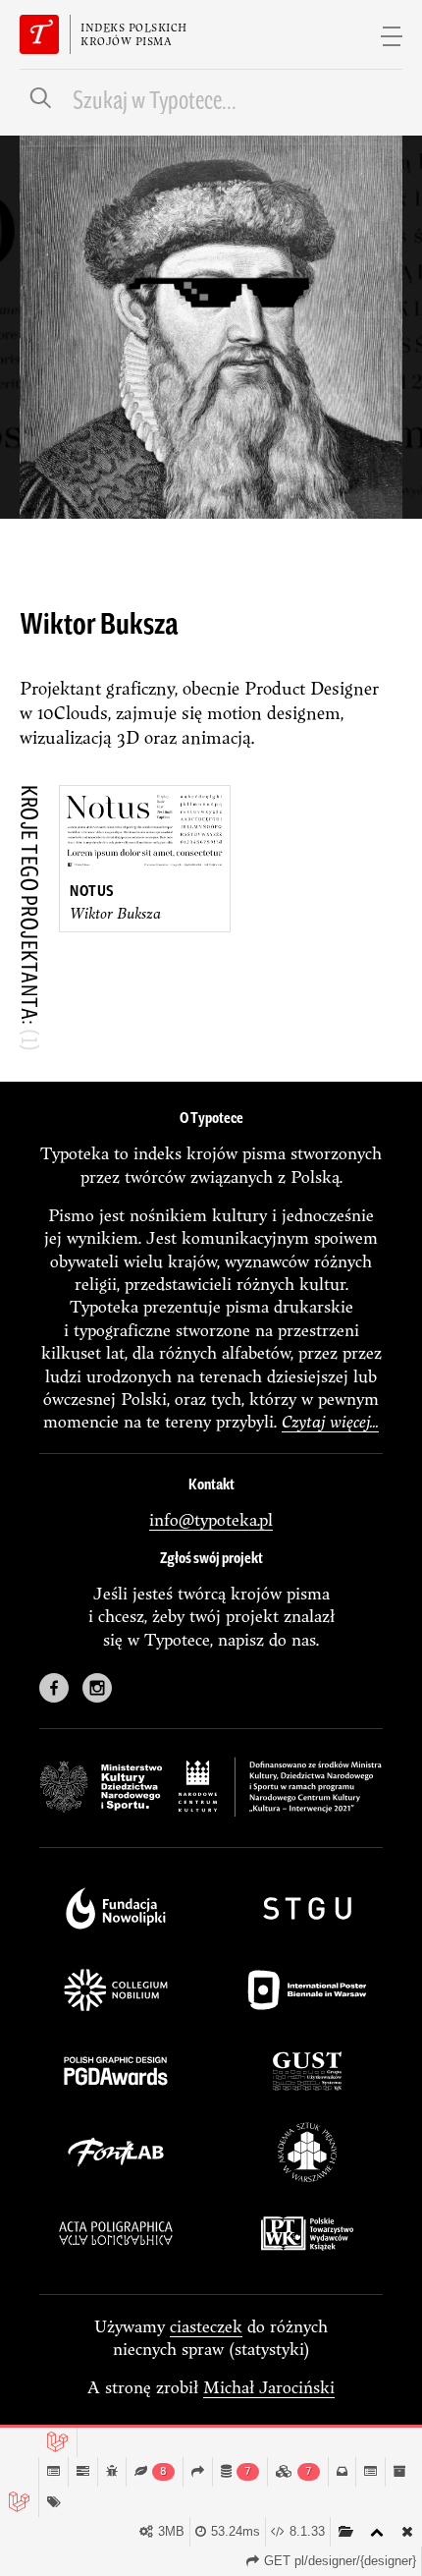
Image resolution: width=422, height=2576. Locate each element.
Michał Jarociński (269, 2387)
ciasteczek (206, 2326)
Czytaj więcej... (330, 1421)
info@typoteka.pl (211, 1519)
